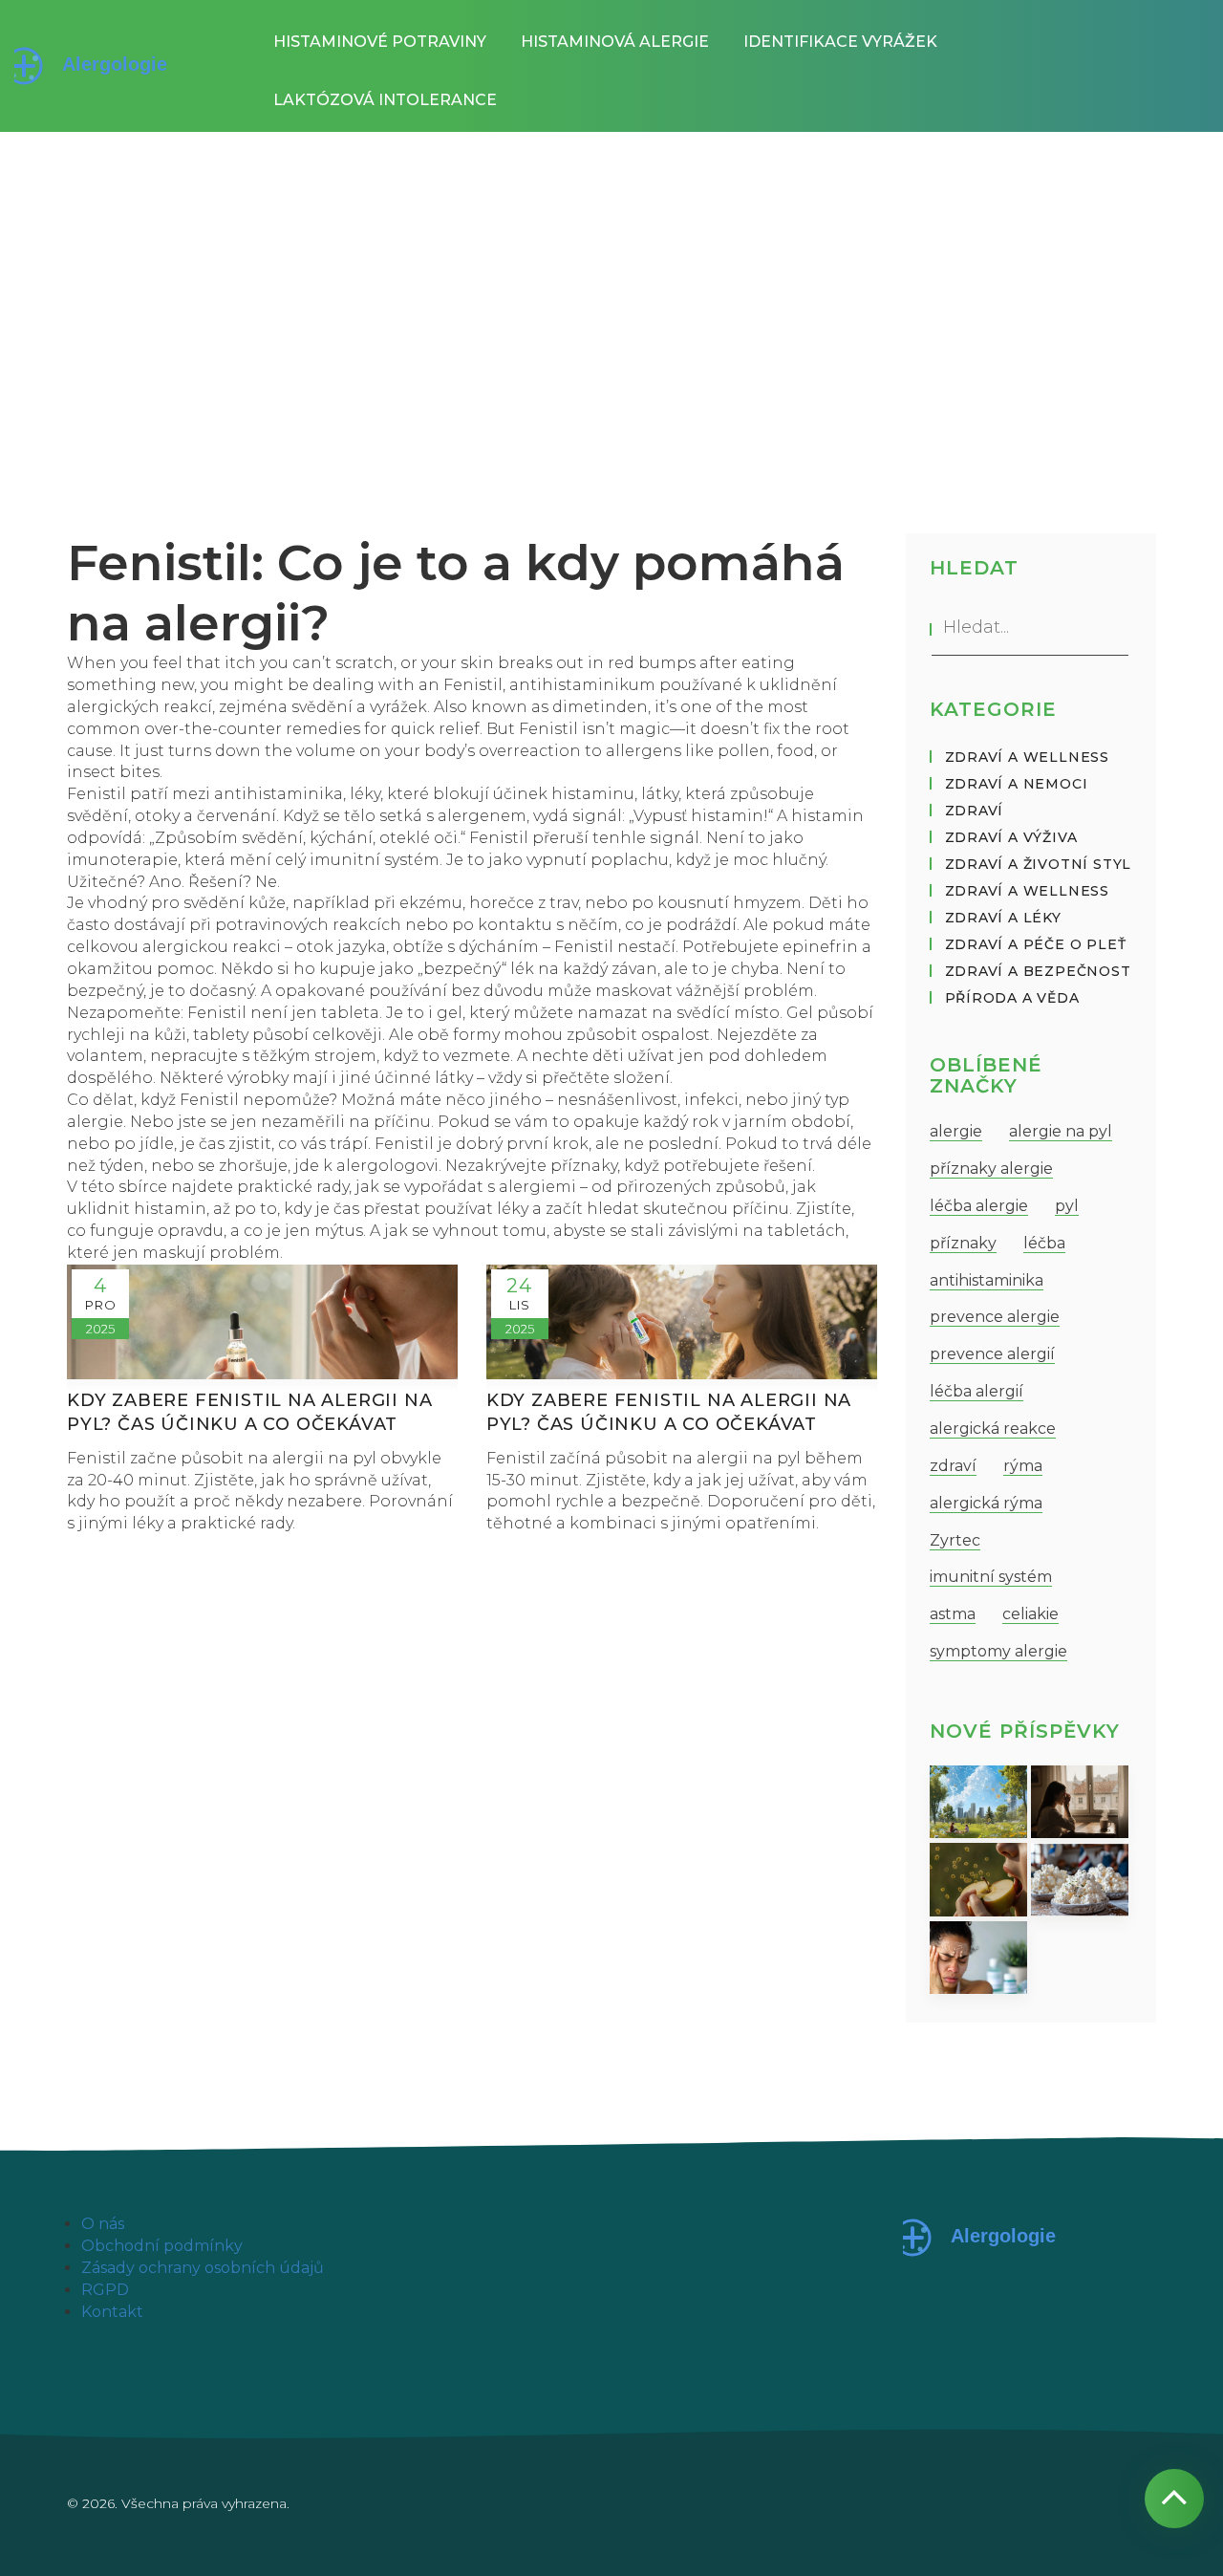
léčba (1044, 1243)
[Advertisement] (611, 275)
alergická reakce (993, 1429)
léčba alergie (979, 1206)
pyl (1067, 1206)
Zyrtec (955, 1540)
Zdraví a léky (1003, 918)
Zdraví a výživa (1011, 837)
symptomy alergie (998, 1651)
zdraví (953, 1466)
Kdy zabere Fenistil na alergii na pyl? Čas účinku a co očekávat (249, 1412)
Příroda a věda (1012, 998)
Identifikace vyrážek (840, 42)
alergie (956, 1131)
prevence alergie (995, 1317)
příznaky (963, 1243)
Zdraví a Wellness (1028, 891)
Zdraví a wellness (1028, 757)
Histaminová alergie (615, 42)
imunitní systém (991, 1577)
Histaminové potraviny (380, 42)
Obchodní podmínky (162, 2246)
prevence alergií (992, 1354)
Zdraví (975, 811)
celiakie (1030, 1614)
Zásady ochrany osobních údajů (203, 2268)
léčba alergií (976, 1391)
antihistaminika (987, 1280)
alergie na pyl (1061, 1131)
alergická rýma (986, 1503)
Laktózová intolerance (385, 100)
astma (953, 1614)
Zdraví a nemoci (1017, 784)
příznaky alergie (991, 1169)
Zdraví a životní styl (1039, 864)
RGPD (105, 2290)
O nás (103, 2224)
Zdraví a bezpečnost (1038, 971)
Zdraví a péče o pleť (1036, 944)
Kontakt (112, 2312)
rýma (1023, 1466)
